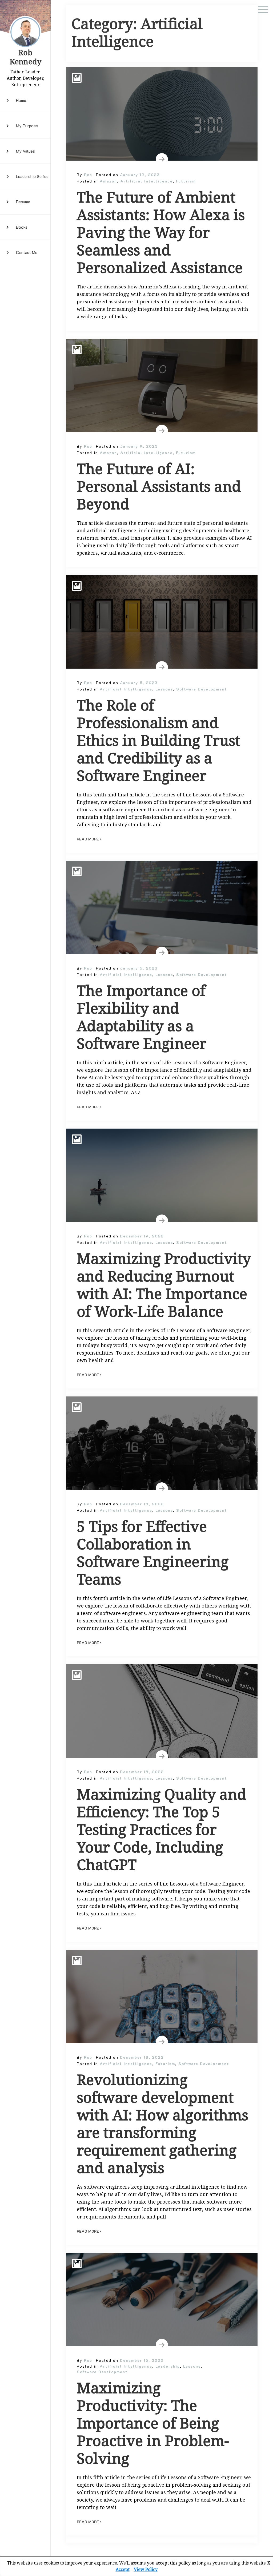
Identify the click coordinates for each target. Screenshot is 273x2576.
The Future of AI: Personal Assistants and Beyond (159, 486)
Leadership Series (32, 176)
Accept (123, 2569)
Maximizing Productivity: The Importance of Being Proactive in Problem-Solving (153, 2423)
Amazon (108, 181)
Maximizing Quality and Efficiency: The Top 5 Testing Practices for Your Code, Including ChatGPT (162, 1829)
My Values (25, 151)
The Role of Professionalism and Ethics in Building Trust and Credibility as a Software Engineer (158, 740)
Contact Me (27, 252)
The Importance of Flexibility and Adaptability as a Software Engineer (142, 1017)
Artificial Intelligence (146, 181)
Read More (88, 839)
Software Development (202, 689)
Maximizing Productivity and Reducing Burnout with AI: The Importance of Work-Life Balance (164, 1285)
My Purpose (27, 126)
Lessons (164, 689)
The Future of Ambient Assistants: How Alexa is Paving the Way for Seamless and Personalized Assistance (161, 232)
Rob (88, 175)
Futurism (186, 181)
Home (21, 100)
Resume (23, 202)
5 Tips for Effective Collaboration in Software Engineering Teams (153, 1553)
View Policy (146, 2569)
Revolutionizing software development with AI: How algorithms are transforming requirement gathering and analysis (162, 2123)
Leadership (168, 2366)
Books (22, 227)
